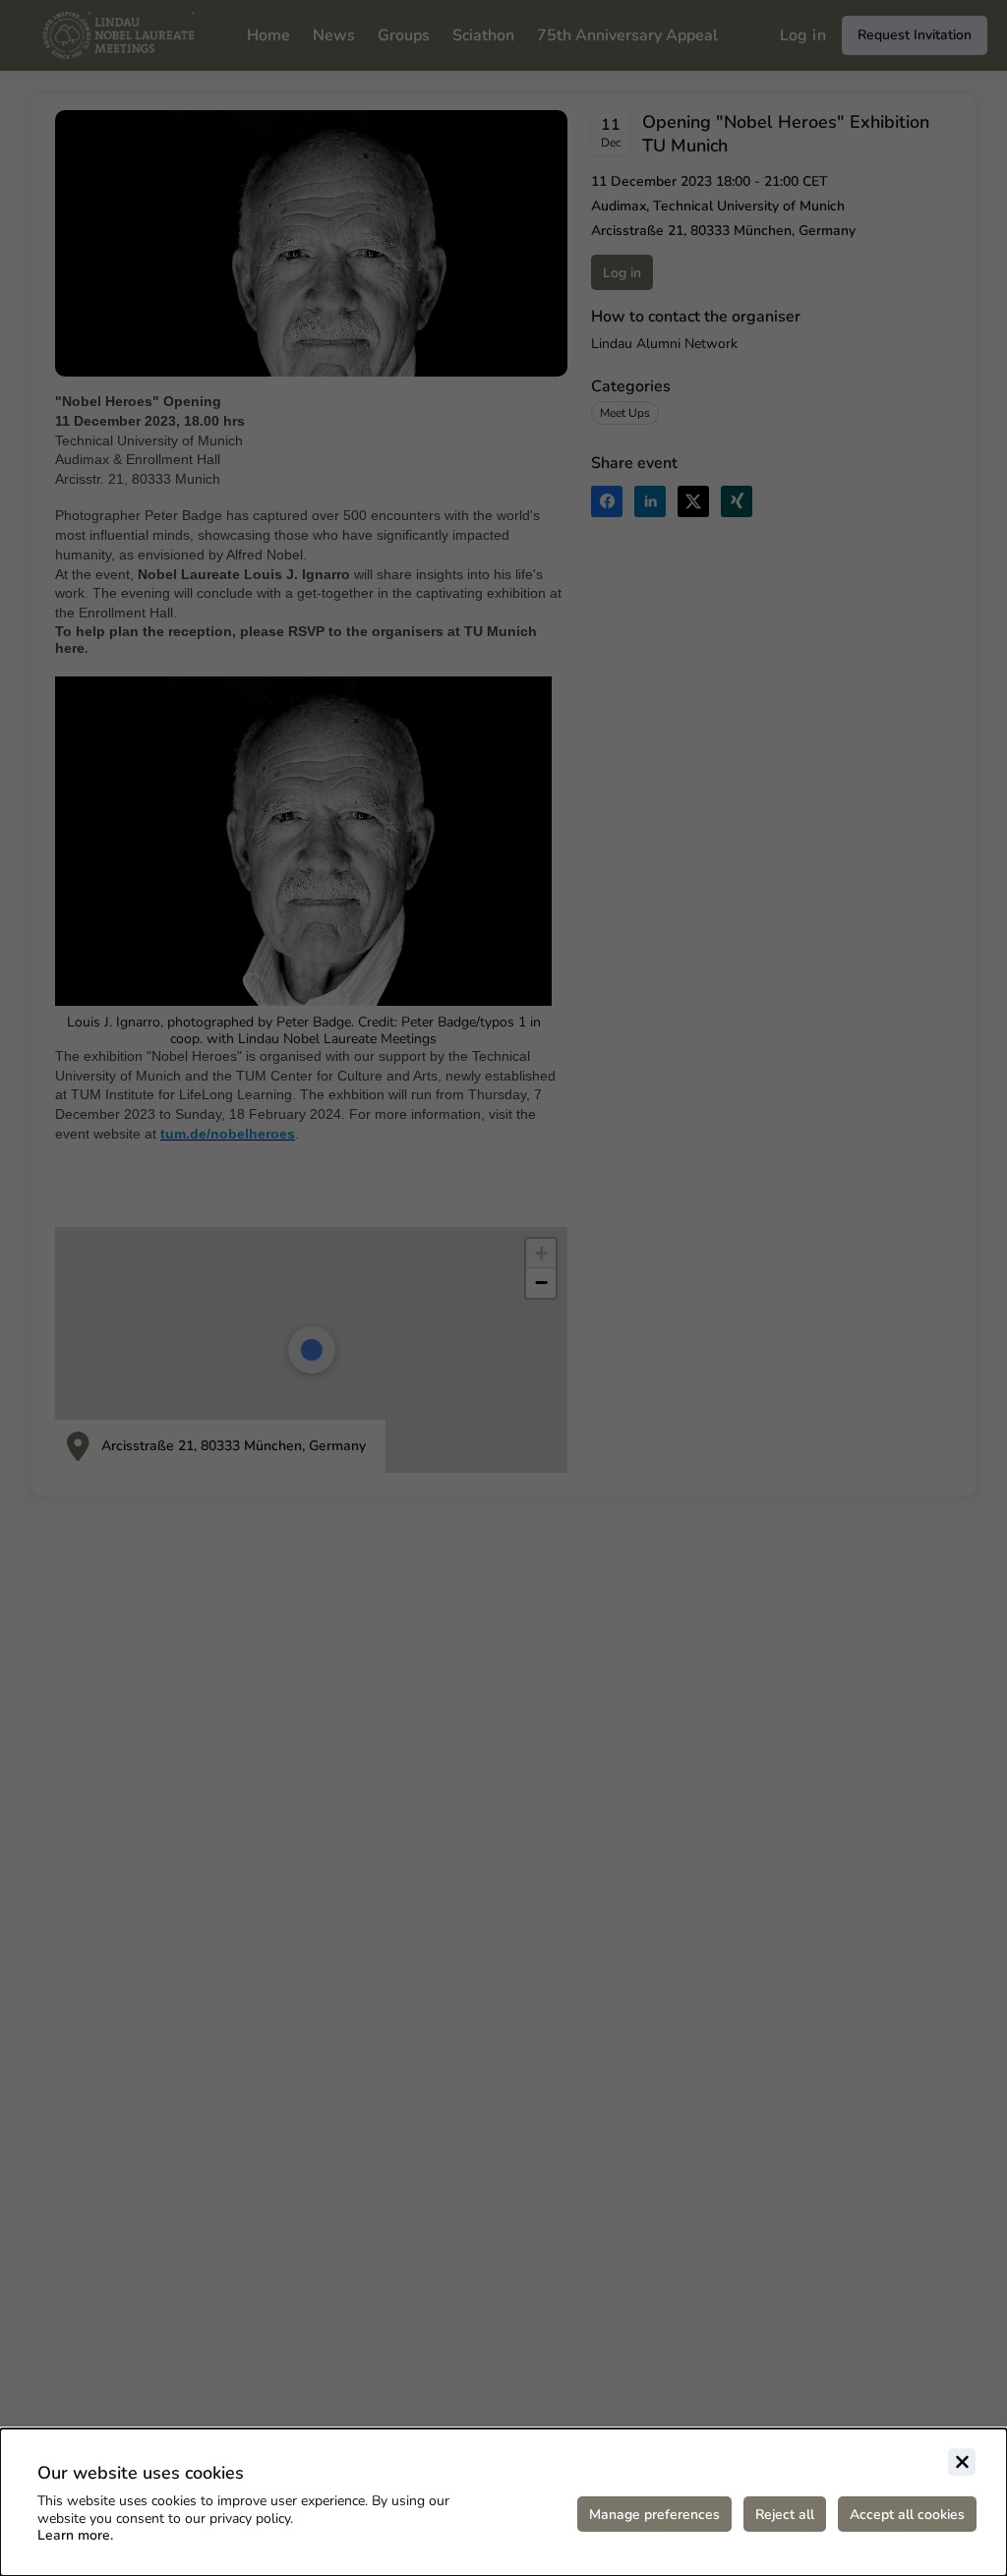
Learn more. (75, 2535)
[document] (503, 2502)
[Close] (962, 2462)
